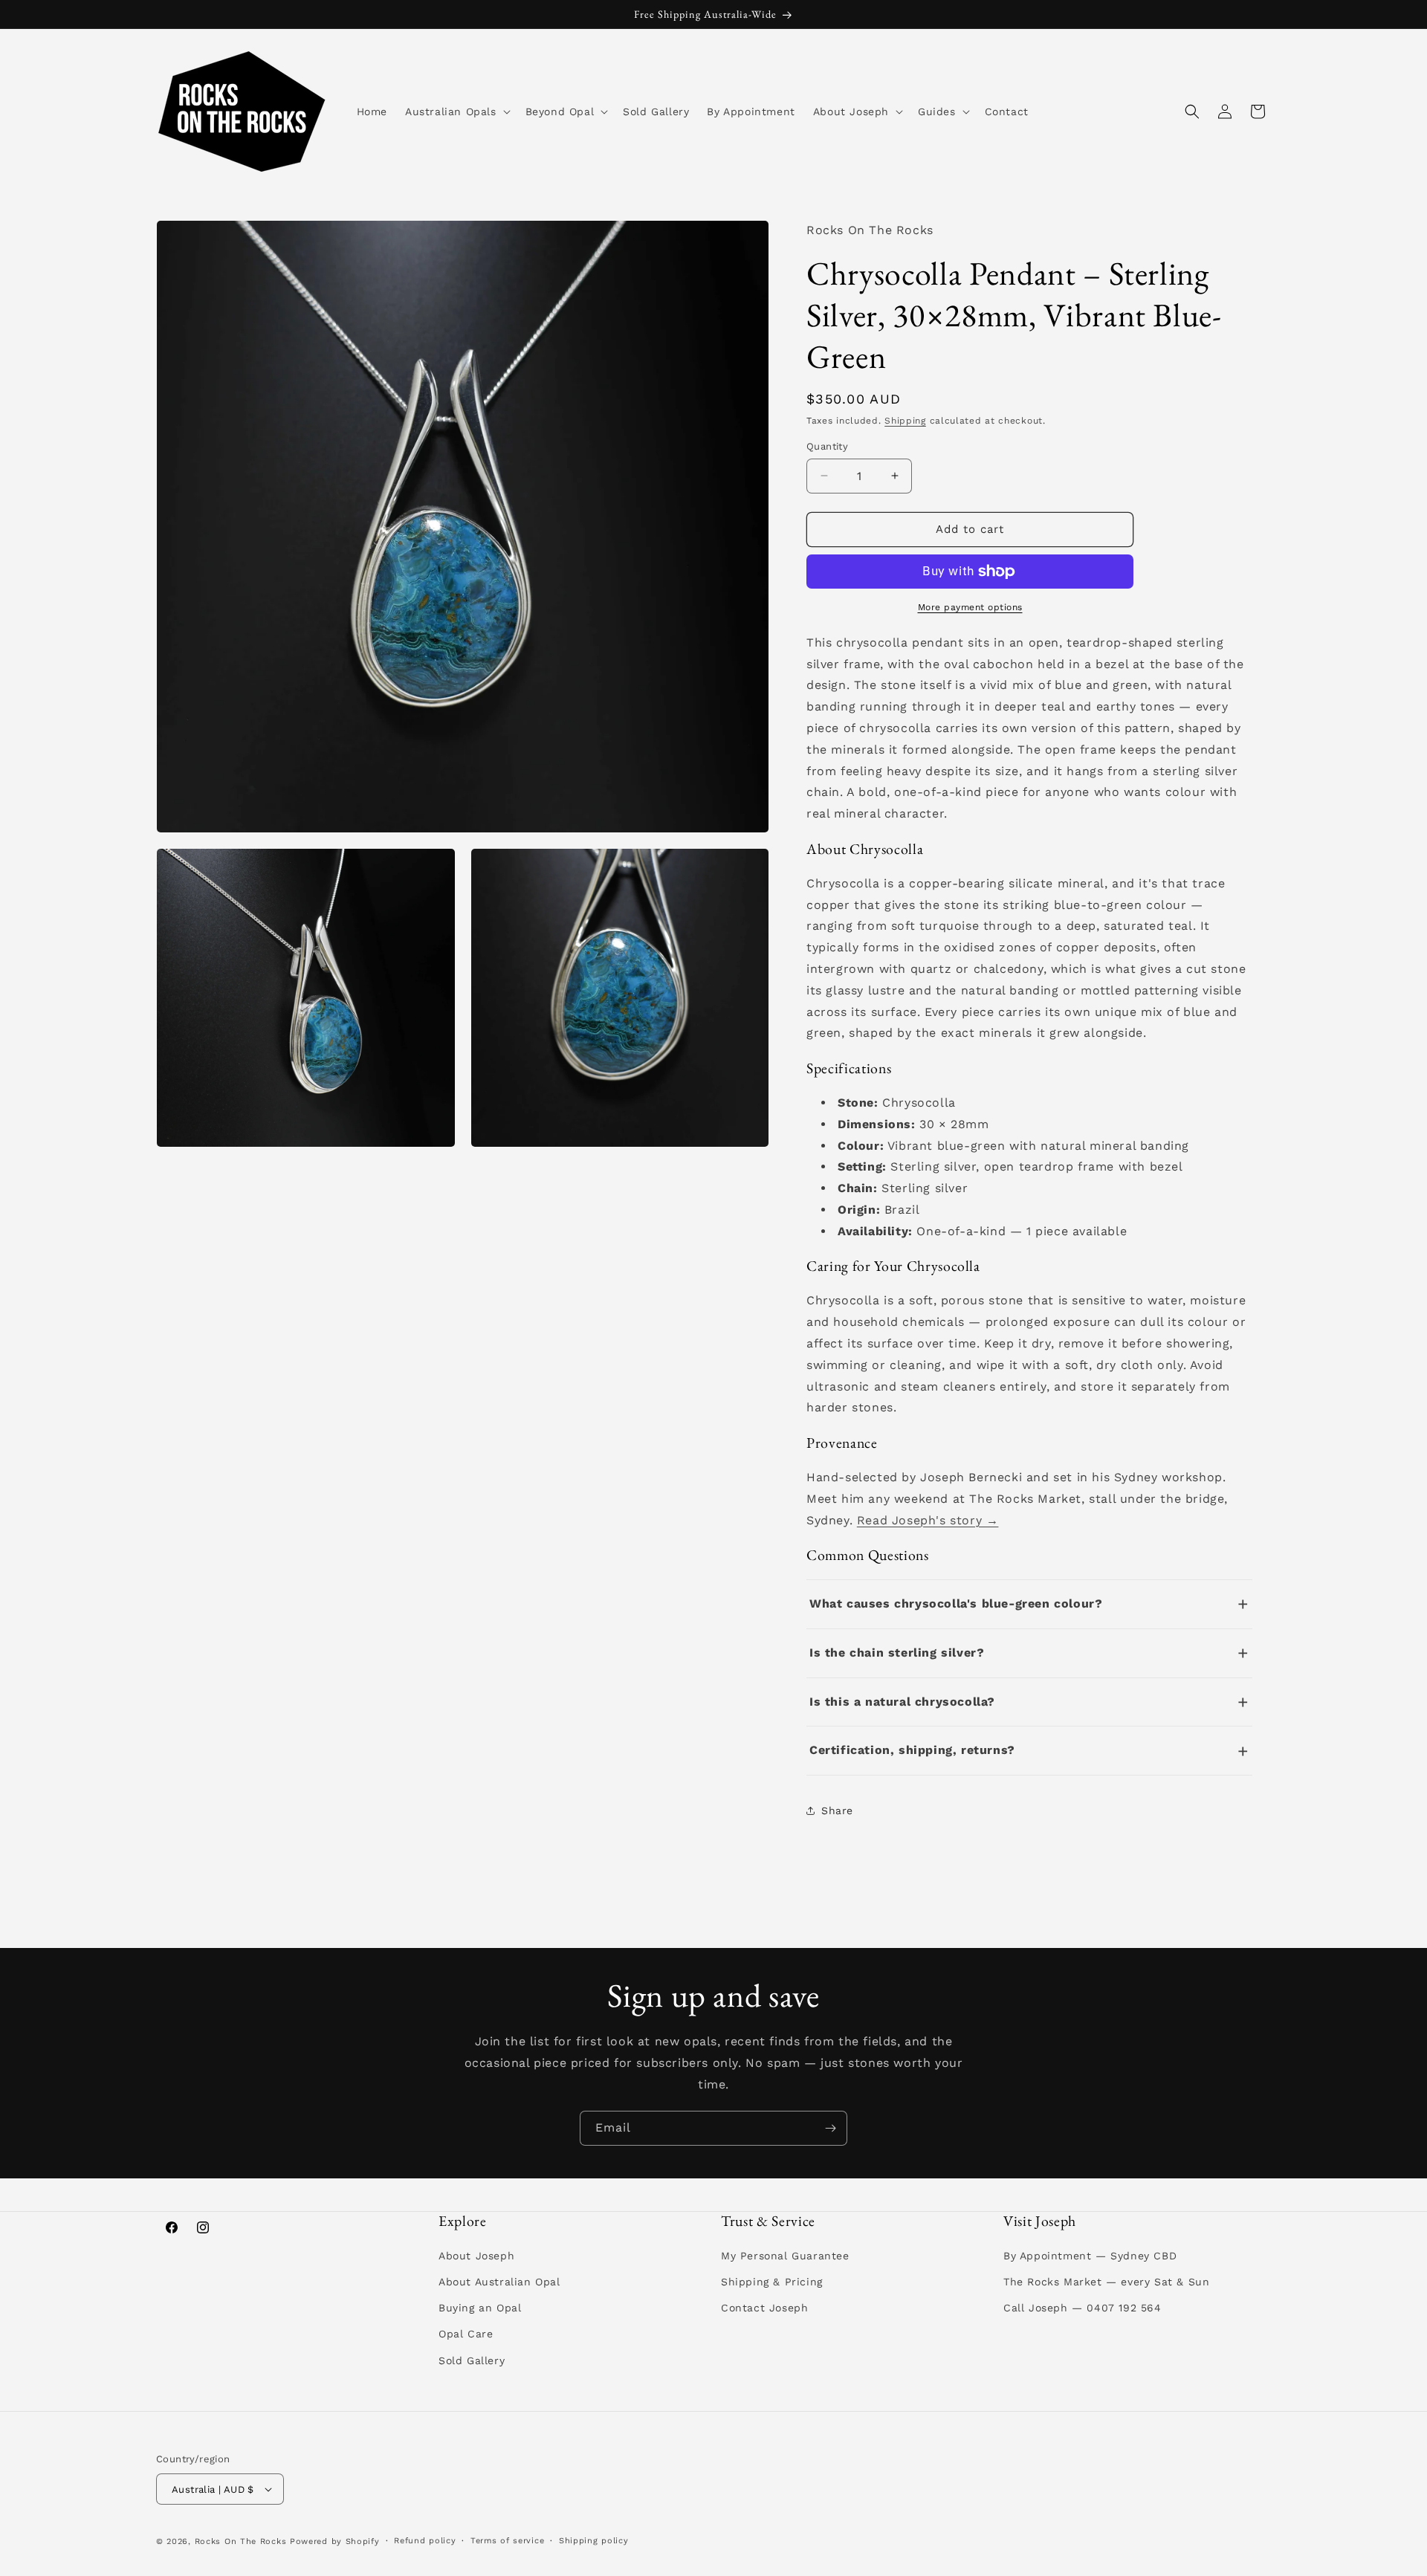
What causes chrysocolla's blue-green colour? (956, 1603)
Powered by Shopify (335, 2541)
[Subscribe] (830, 2128)
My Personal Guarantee (785, 2256)
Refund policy (425, 2541)
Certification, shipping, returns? (912, 1750)
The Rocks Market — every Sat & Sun (1106, 2282)
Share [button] (837, 1810)
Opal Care (466, 2334)
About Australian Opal (499, 2282)
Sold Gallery (472, 2360)
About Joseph (476, 2256)
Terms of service (507, 2541)
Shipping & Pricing (772, 2282)
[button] (456, 111)
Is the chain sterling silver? (897, 1653)
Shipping (905, 421)
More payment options (970, 607)
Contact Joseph (764, 2308)
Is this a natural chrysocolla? (902, 1702)
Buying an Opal (480, 2308)
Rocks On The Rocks (241, 2541)
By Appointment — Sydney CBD (1090, 2256)
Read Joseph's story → (928, 1520)
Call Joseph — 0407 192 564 (1083, 2308)
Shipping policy (594, 2541)
